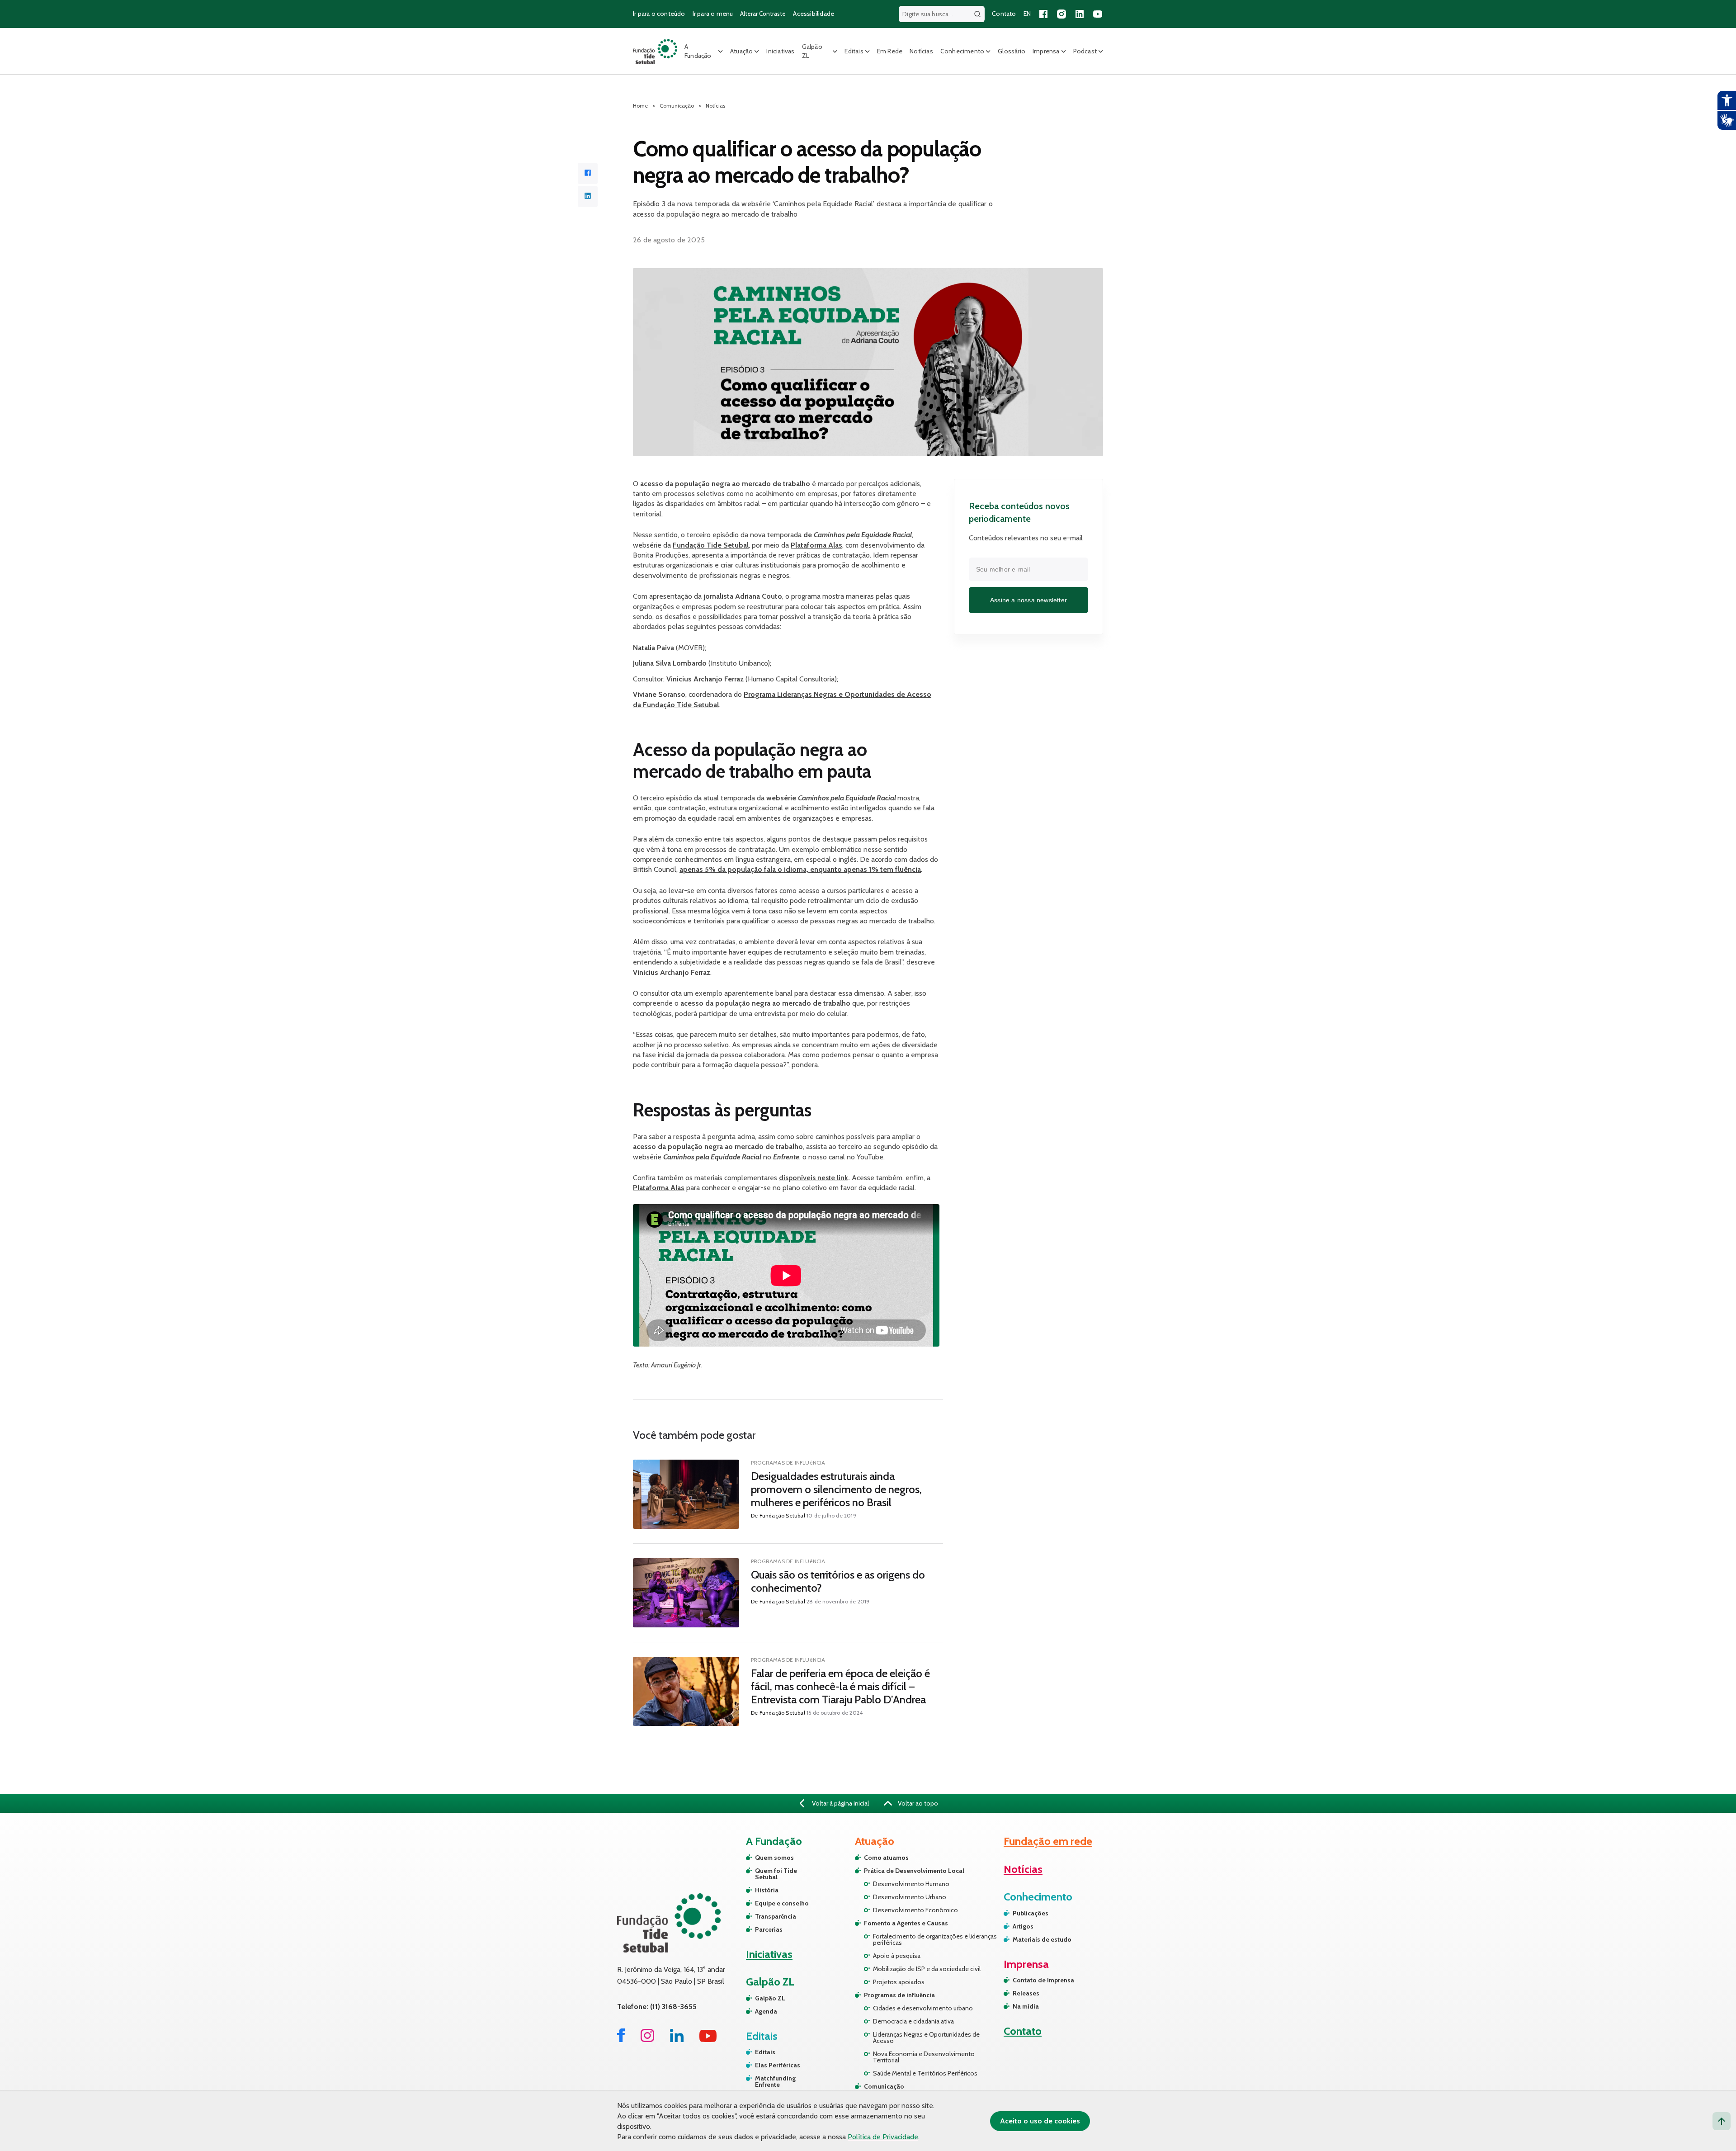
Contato (1004, 14)
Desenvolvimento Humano (911, 1884)
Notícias (921, 51)
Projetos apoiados (899, 1982)
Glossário (1012, 51)
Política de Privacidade (883, 2137)
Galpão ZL (812, 51)
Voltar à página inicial (840, 1803)
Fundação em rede (1048, 1841)
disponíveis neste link (814, 1178)
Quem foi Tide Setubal (776, 1874)
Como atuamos (886, 1858)
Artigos (1023, 1926)
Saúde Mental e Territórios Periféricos (925, 2073)
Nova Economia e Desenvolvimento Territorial (924, 2057)
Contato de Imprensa (1043, 1980)
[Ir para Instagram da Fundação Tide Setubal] (647, 2040)
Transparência (776, 1916)
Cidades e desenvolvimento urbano (923, 2008)
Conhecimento (962, 51)
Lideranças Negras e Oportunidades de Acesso (926, 2038)
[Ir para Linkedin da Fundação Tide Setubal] (677, 2040)
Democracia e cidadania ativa (913, 2021)
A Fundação (698, 51)
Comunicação (884, 2086)
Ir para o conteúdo (659, 14)
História (767, 1890)
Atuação (741, 51)
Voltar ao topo (917, 1803)
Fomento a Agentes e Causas (906, 1923)
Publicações (1031, 1913)
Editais (854, 51)
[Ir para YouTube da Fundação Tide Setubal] (708, 2040)
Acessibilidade (814, 14)
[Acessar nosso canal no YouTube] (1098, 14)
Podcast (1085, 51)
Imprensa (1046, 51)
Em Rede (890, 51)
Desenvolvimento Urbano (910, 1897)
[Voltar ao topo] (1722, 2121)
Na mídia (1026, 2006)
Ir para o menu (713, 14)
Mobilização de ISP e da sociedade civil (927, 1969)
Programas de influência (899, 1995)
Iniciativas (780, 51)
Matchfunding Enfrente (775, 2081)
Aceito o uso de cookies (1040, 2121)
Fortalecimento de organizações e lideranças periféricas (935, 1939)
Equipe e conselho (782, 1903)
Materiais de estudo (1042, 1939)
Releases (1026, 1993)
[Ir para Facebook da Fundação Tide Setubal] (621, 2040)
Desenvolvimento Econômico (915, 1910)
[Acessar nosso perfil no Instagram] (1061, 14)
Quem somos (774, 1858)
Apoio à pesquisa (897, 1956)
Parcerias (769, 1929)
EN (1027, 14)
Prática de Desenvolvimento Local (914, 1871)
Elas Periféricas (778, 2065)
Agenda (766, 2011)
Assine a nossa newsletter (1028, 600)
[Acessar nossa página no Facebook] (1043, 14)
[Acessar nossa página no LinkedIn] (1080, 14)
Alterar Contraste (763, 14)
